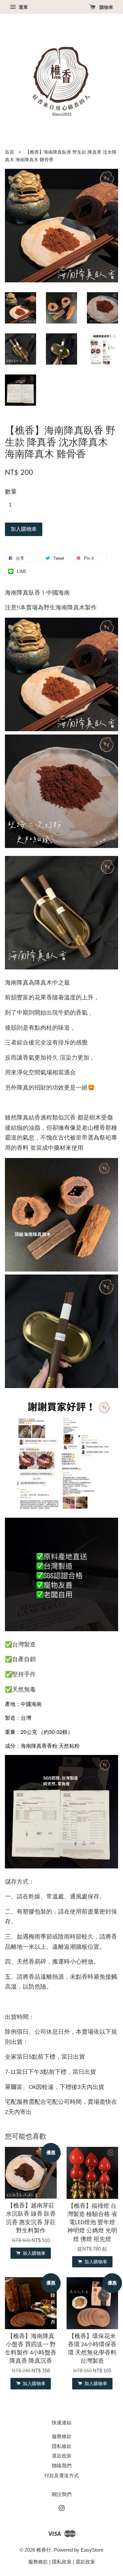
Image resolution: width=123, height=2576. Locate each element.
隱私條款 (62, 2446)
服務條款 (62, 2436)
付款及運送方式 (61, 2475)
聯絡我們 (62, 2466)
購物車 (106, 7)
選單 (23, 7)
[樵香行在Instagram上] (62, 2509)
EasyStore (92, 2550)
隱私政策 (62, 2562)
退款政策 (62, 2456)
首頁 (10, 152)
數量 (11, 492)
